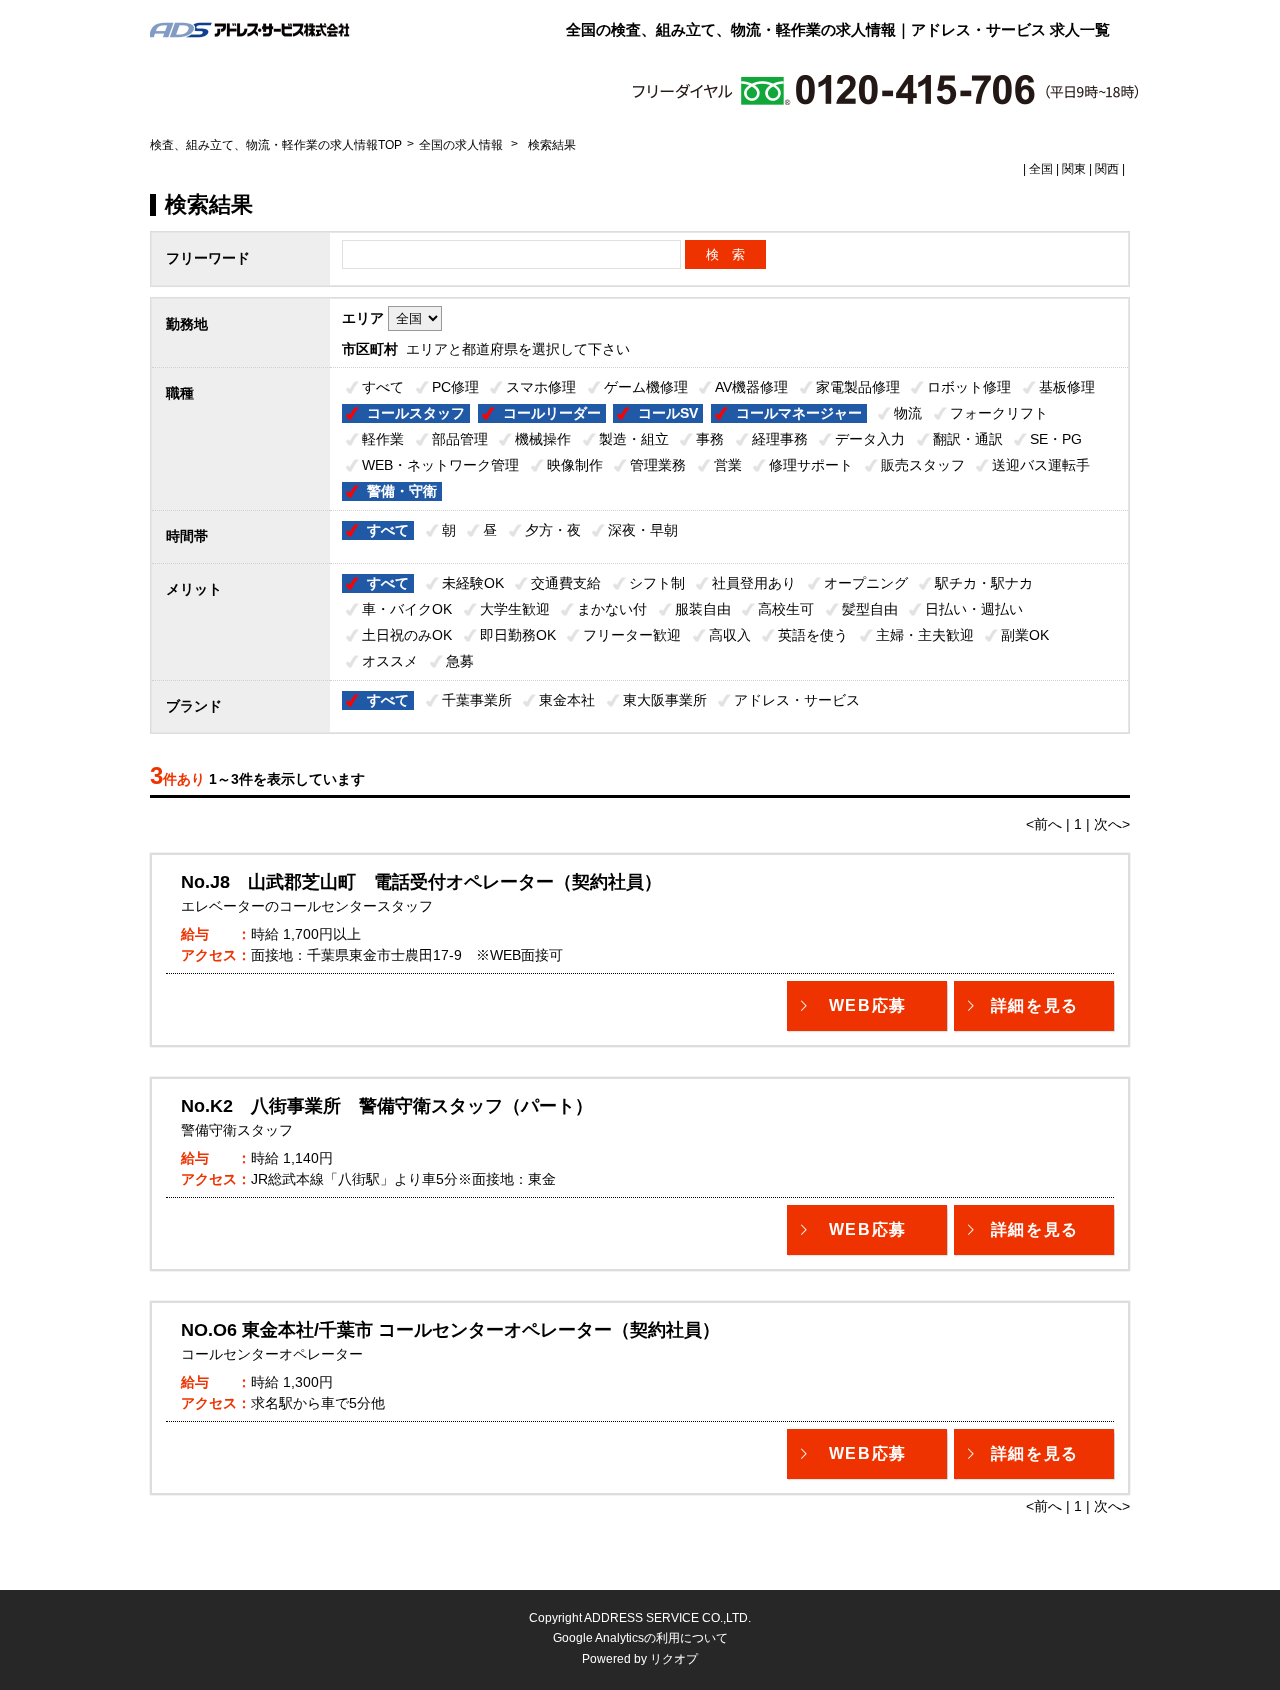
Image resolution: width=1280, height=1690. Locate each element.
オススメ (390, 661)
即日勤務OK (518, 635)
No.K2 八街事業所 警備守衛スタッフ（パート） (387, 1106)
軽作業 (383, 439)
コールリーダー (552, 413)
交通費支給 (566, 583)
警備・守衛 (402, 491)
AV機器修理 (751, 387)
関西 (1107, 169)
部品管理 (460, 439)
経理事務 (780, 439)
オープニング (866, 583)
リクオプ (674, 1659)
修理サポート (811, 465)
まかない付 (612, 609)
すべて (383, 387)
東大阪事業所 (665, 700)
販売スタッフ (923, 465)
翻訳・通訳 (968, 439)
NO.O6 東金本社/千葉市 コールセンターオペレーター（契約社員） (450, 1330)
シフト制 (657, 583)
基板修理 (1067, 387)
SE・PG (1056, 439)
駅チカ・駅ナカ (984, 583)
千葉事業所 (477, 700)
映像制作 (575, 465)
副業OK (1025, 635)
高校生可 (786, 609)
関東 (1074, 169)
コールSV (668, 413)
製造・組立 (634, 439)
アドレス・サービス (797, 700)
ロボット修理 (969, 387)
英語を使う (813, 635)
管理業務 (658, 465)
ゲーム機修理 (646, 387)
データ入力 (870, 439)
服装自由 (703, 609)
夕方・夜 (553, 530)
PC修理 (455, 387)
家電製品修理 (858, 387)
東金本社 (567, 700)
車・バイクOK (407, 609)
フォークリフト (999, 413)
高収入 (730, 635)
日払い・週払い (974, 609)
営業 (728, 465)
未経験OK (473, 583)
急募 (460, 661)
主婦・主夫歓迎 (925, 635)
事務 (710, 439)
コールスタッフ (416, 413)
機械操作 (543, 439)
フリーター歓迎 (632, 635)
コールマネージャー (799, 413)
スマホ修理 (541, 387)
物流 (908, 413)
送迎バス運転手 (1041, 465)
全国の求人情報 (462, 145)
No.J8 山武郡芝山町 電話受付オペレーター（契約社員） (421, 882)
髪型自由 (870, 609)
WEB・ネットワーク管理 (440, 465)
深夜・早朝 (643, 530)
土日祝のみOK (407, 635)
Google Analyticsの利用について (640, 1638)
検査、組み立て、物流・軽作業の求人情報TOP (276, 145)
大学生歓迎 (515, 609)
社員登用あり (754, 583)
